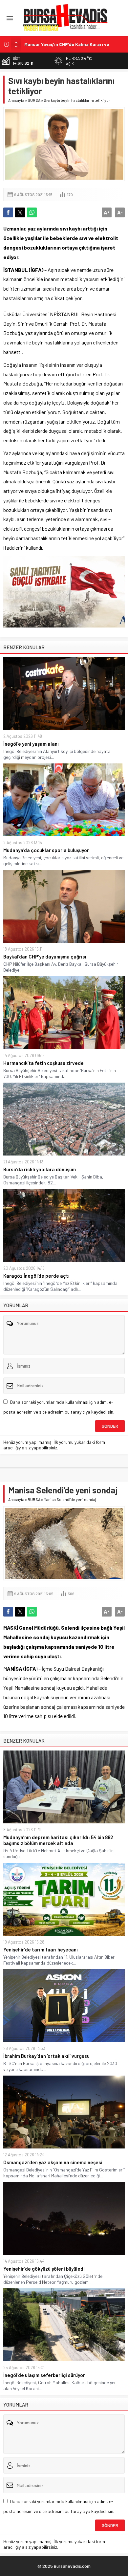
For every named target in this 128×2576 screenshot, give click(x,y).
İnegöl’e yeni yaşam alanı (31, 744)
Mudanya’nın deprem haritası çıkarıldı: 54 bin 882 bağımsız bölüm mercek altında (58, 1840)
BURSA (34, 100)
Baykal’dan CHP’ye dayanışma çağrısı (45, 957)
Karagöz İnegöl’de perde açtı (36, 1276)
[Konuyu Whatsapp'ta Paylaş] (32, 212)
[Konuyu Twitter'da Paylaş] (20, 212)
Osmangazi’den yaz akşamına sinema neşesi (53, 2162)
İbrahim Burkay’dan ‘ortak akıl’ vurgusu (46, 2056)
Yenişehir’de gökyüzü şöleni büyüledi (44, 2269)
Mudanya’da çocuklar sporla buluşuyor (46, 850)
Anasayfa (16, 100)
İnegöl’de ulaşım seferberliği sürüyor (44, 2375)
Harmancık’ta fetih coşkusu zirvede (43, 1063)
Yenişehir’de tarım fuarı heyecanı (41, 1949)
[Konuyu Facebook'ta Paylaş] (8, 212)
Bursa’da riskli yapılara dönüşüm (40, 1169)
